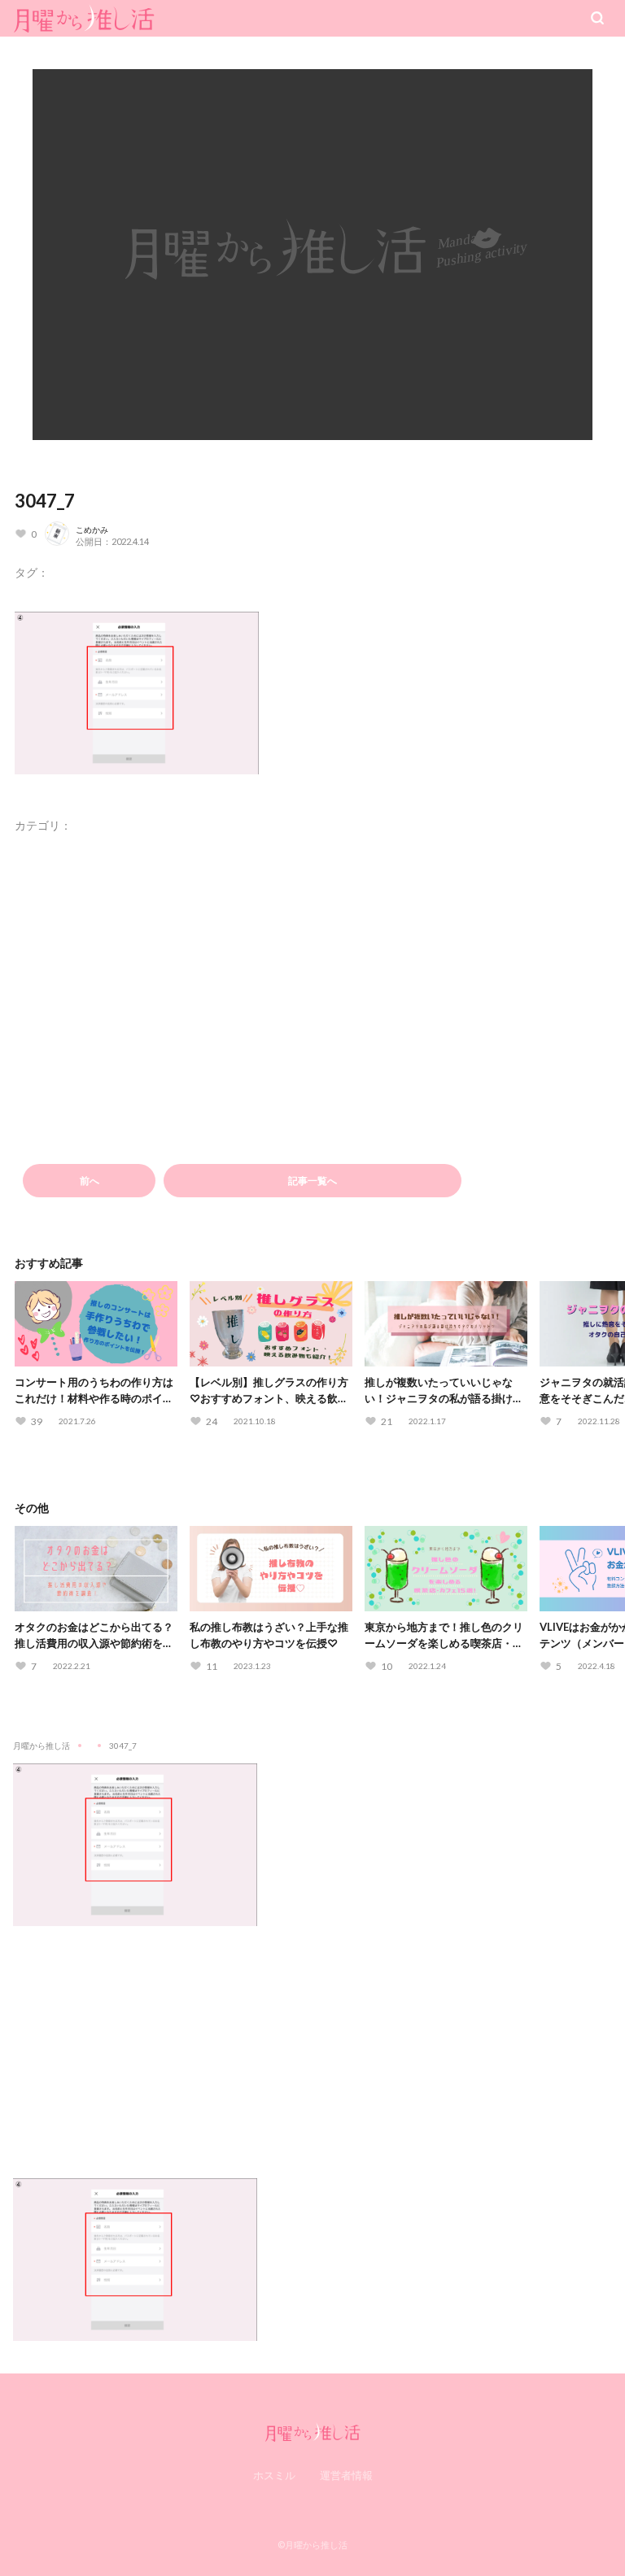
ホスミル (274, 2475)
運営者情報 (346, 2475)
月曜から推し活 (42, 1746)
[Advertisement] (312, 2040)
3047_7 (45, 501)
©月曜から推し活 (312, 2545)
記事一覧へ (312, 1181)
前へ (90, 1181)
